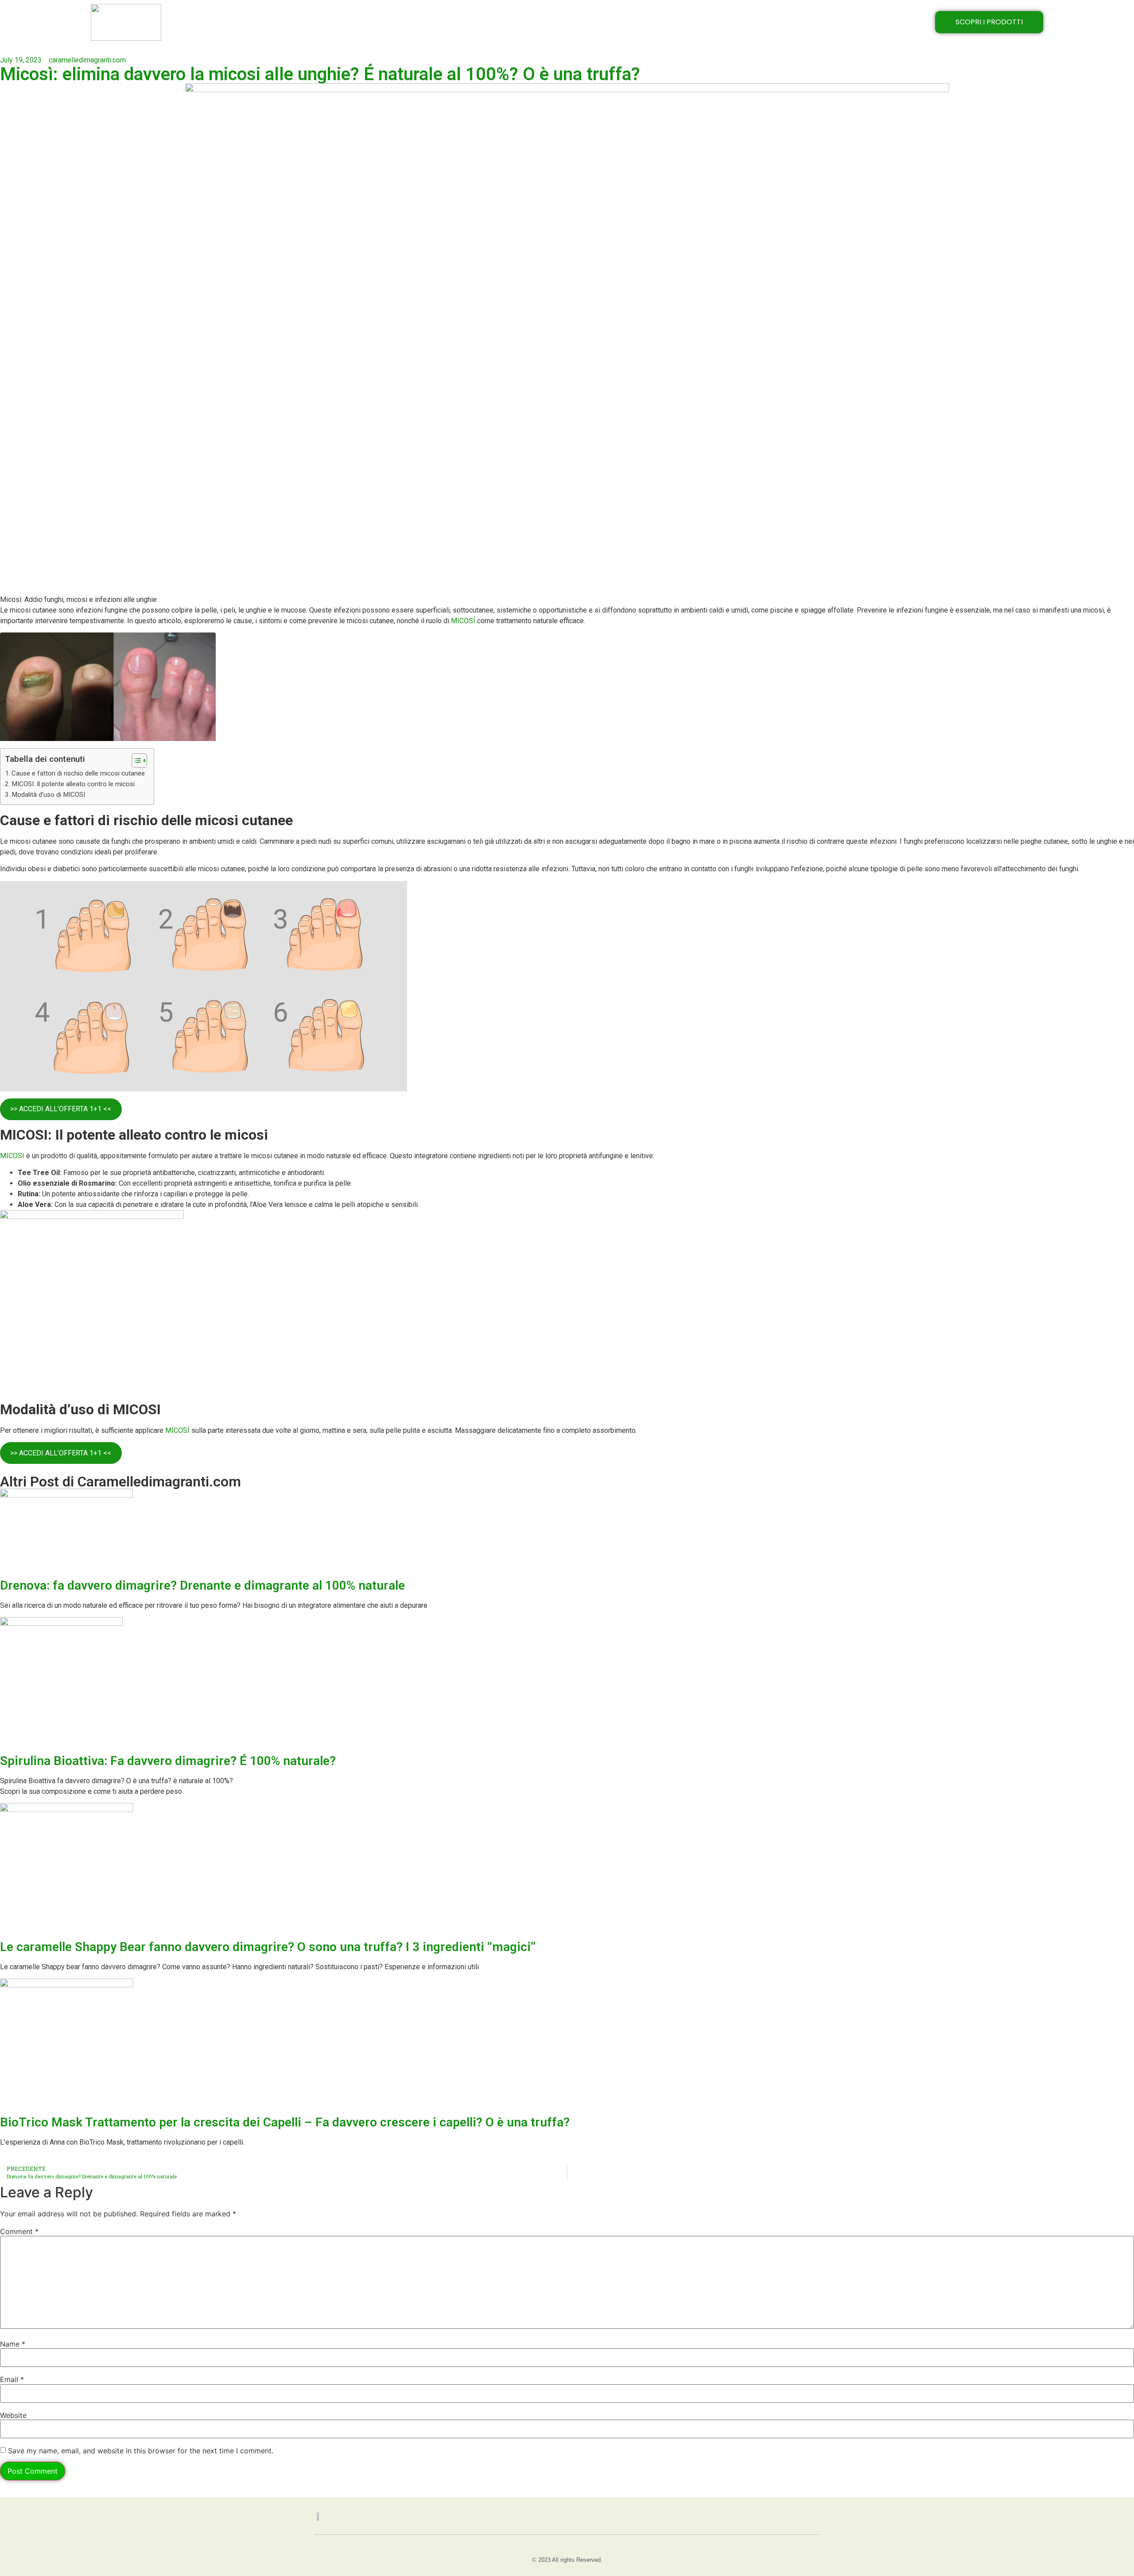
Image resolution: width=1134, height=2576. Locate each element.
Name (13, 2344)
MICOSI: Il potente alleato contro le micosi (73, 784)
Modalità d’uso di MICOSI (48, 795)
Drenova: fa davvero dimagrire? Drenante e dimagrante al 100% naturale (202, 1585)
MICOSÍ (463, 621)
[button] (135, 760)
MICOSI (12, 1156)
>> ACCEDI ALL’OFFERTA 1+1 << (61, 1109)
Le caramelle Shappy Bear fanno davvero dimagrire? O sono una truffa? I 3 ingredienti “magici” (268, 1947)
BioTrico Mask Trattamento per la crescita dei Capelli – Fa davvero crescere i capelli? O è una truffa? (285, 2122)
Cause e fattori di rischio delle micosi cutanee (78, 773)
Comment (19, 2231)
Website (13, 2415)
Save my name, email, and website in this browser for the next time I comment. (141, 2451)
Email (12, 2379)
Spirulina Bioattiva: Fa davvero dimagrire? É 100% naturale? (168, 1761)
